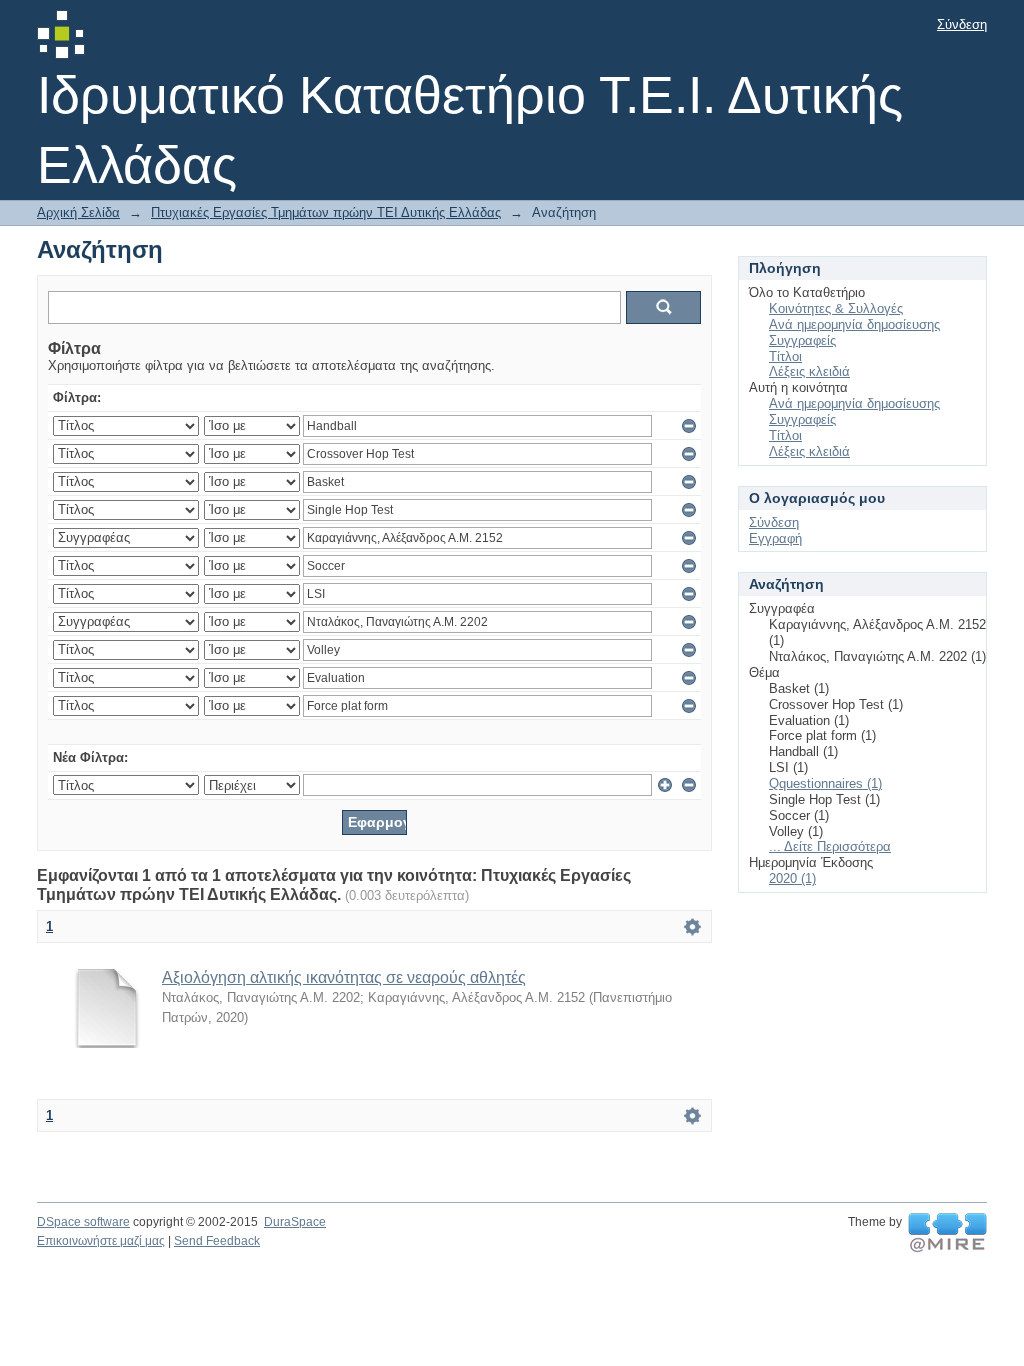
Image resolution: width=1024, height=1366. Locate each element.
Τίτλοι (785, 356)
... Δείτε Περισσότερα (830, 846)
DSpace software (83, 1222)
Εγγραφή (775, 538)
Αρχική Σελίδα (78, 212)
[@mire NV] (947, 1233)
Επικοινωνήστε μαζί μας (101, 1241)
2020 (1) (792, 878)
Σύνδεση (962, 24)
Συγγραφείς (802, 340)
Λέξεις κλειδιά (809, 371)
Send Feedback (217, 1241)
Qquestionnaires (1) (825, 783)
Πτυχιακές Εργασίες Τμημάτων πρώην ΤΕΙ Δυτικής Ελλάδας (326, 212)
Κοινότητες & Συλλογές (836, 308)
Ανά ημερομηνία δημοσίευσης (854, 324)
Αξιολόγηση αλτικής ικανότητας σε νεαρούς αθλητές (344, 977)
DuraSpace (295, 1222)
